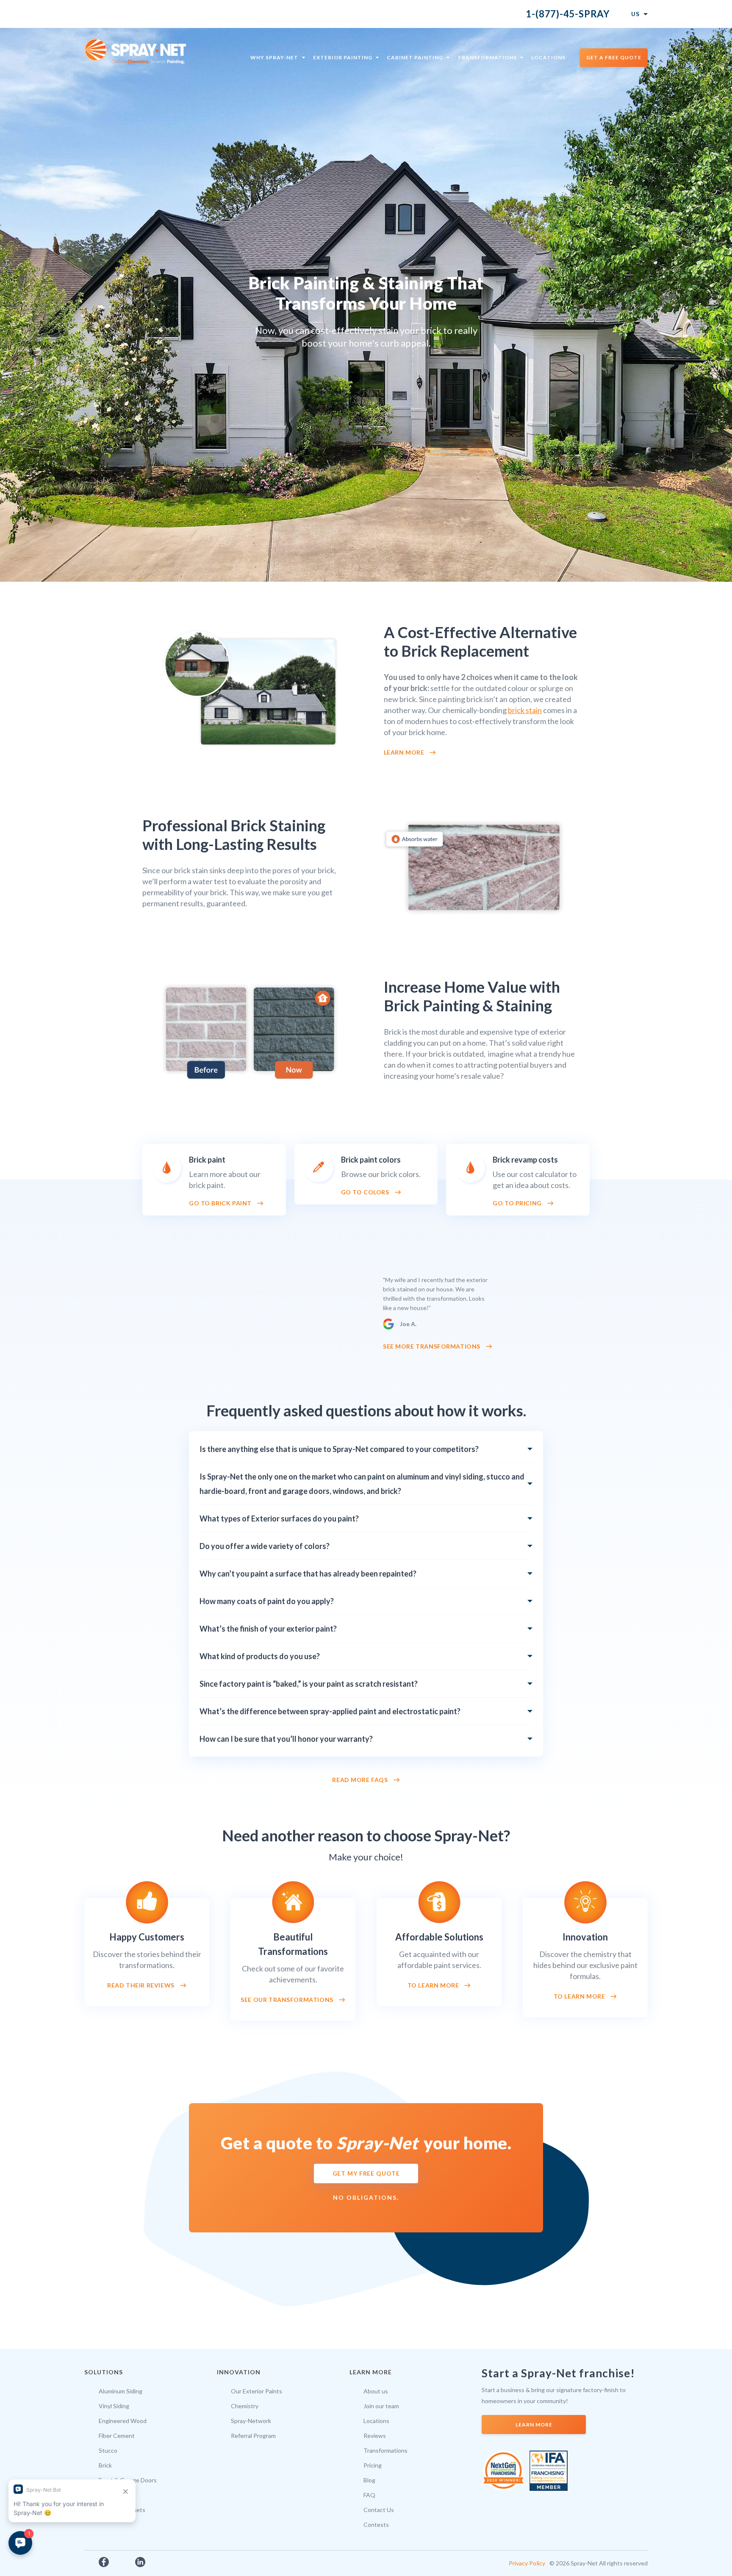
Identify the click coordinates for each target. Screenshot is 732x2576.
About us (376, 2391)
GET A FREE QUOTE (614, 57)
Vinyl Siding (114, 2406)
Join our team (381, 2406)
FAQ (369, 2495)
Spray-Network (251, 2421)
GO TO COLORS (365, 1192)
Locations (548, 57)
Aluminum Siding (121, 2391)
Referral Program (253, 2436)
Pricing (373, 2465)
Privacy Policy (527, 2563)
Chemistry (245, 2406)
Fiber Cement (117, 2436)
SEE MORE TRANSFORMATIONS (432, 1346)
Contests (376, 2525)
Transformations (487, 57)
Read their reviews (141, 1985)
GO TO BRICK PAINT (220, 1203)
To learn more (433, 1985)
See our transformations (287, 2000)
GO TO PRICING (517, 1203)
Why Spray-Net (274, 57)
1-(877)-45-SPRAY (568, 14)
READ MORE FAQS (360, 1780)
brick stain (525, 710)
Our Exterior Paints (256, 2391)
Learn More (404, 752)
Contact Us (379, 2510)
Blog (369, 2480)
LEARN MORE (534, 2425)
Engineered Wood (123, 2421)
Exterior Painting (343, 57)
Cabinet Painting (415, 57)
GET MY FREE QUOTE (366, 2173)
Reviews (375, 2436)
